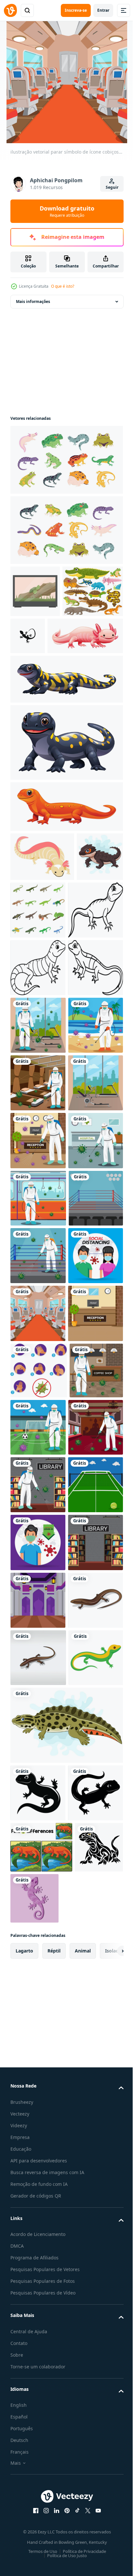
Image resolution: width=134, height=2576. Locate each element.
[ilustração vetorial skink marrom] (38, 2400)
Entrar (103, 10)
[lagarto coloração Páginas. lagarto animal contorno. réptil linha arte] (38, 1020)
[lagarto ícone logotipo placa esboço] (91, 636)
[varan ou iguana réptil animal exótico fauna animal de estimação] (42, 909)
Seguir (112, 187)
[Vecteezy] (10, 10)
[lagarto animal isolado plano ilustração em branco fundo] (38, 2515)
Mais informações (33, 301)
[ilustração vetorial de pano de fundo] (38, 2169)
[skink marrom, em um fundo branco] (38, 2458)
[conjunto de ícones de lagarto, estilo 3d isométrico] (87, 962)
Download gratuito (67, 211)
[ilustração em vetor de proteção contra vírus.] (38, 2227)
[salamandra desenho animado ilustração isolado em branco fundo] (66, 795)
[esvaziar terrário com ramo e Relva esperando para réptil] (35, 591)
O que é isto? (63, 286)
